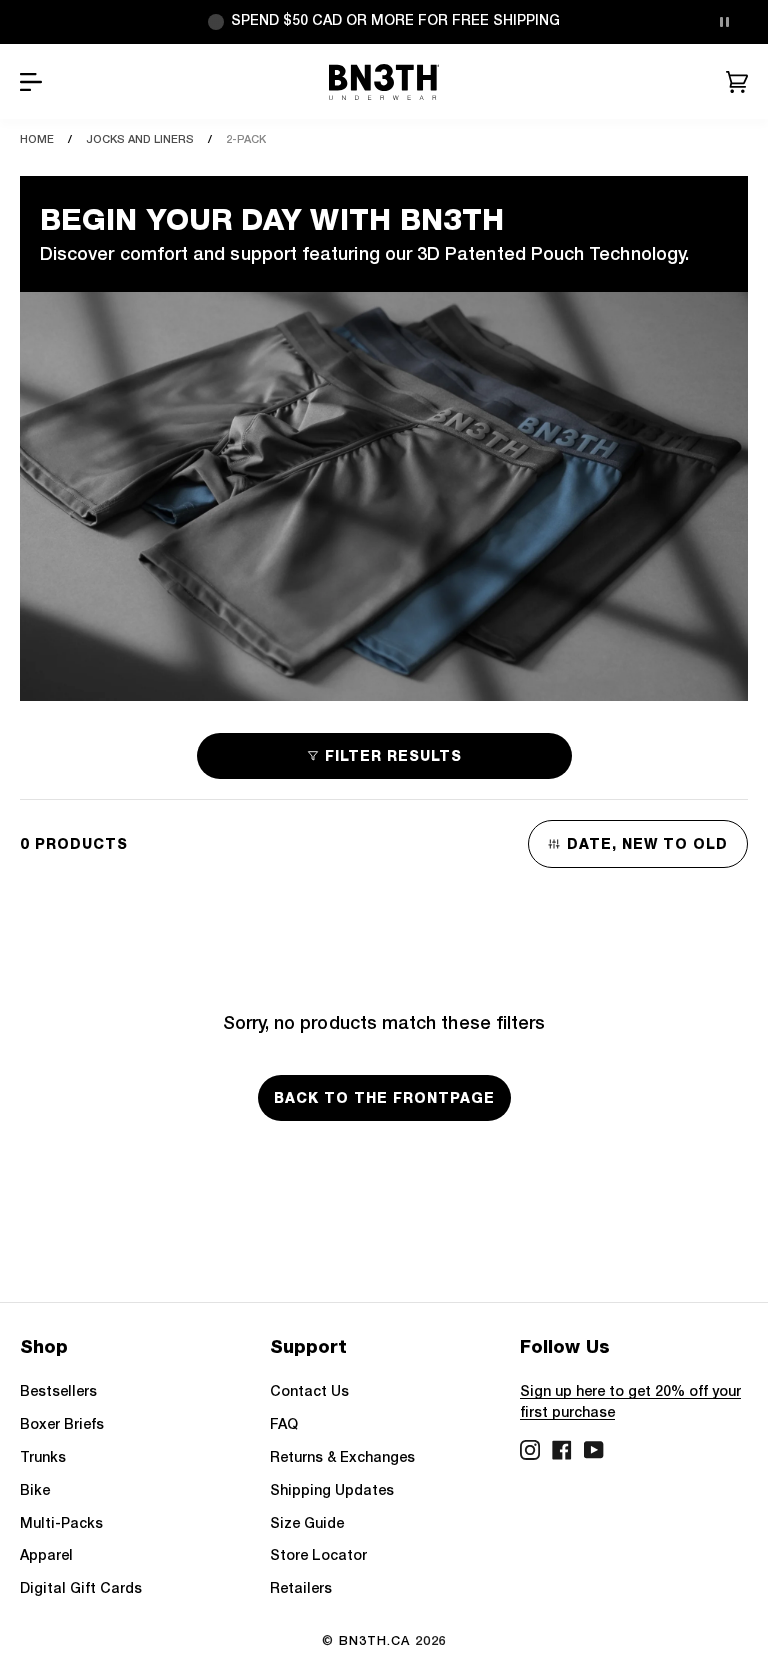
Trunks (43, 1458)
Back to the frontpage (384, 1098)
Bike (35, 1491)
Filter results (393, 756)
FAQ (284, 1425)
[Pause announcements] (724, 22)
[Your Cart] (737, 82)
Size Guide (307, 1524)
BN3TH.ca (374, 1641)
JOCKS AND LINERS (140, 140)
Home (37, 140)
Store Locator (318, 1556)
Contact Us (309, 1392)
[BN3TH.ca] (384, 82)
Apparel (46, 1556)
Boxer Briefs (62, 1425)
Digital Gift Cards (81, 1589)
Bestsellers (58, 1392)
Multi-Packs (61, 1524)
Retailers (301, 1589)
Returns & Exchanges (342, 1458)
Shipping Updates (332, 1491)
